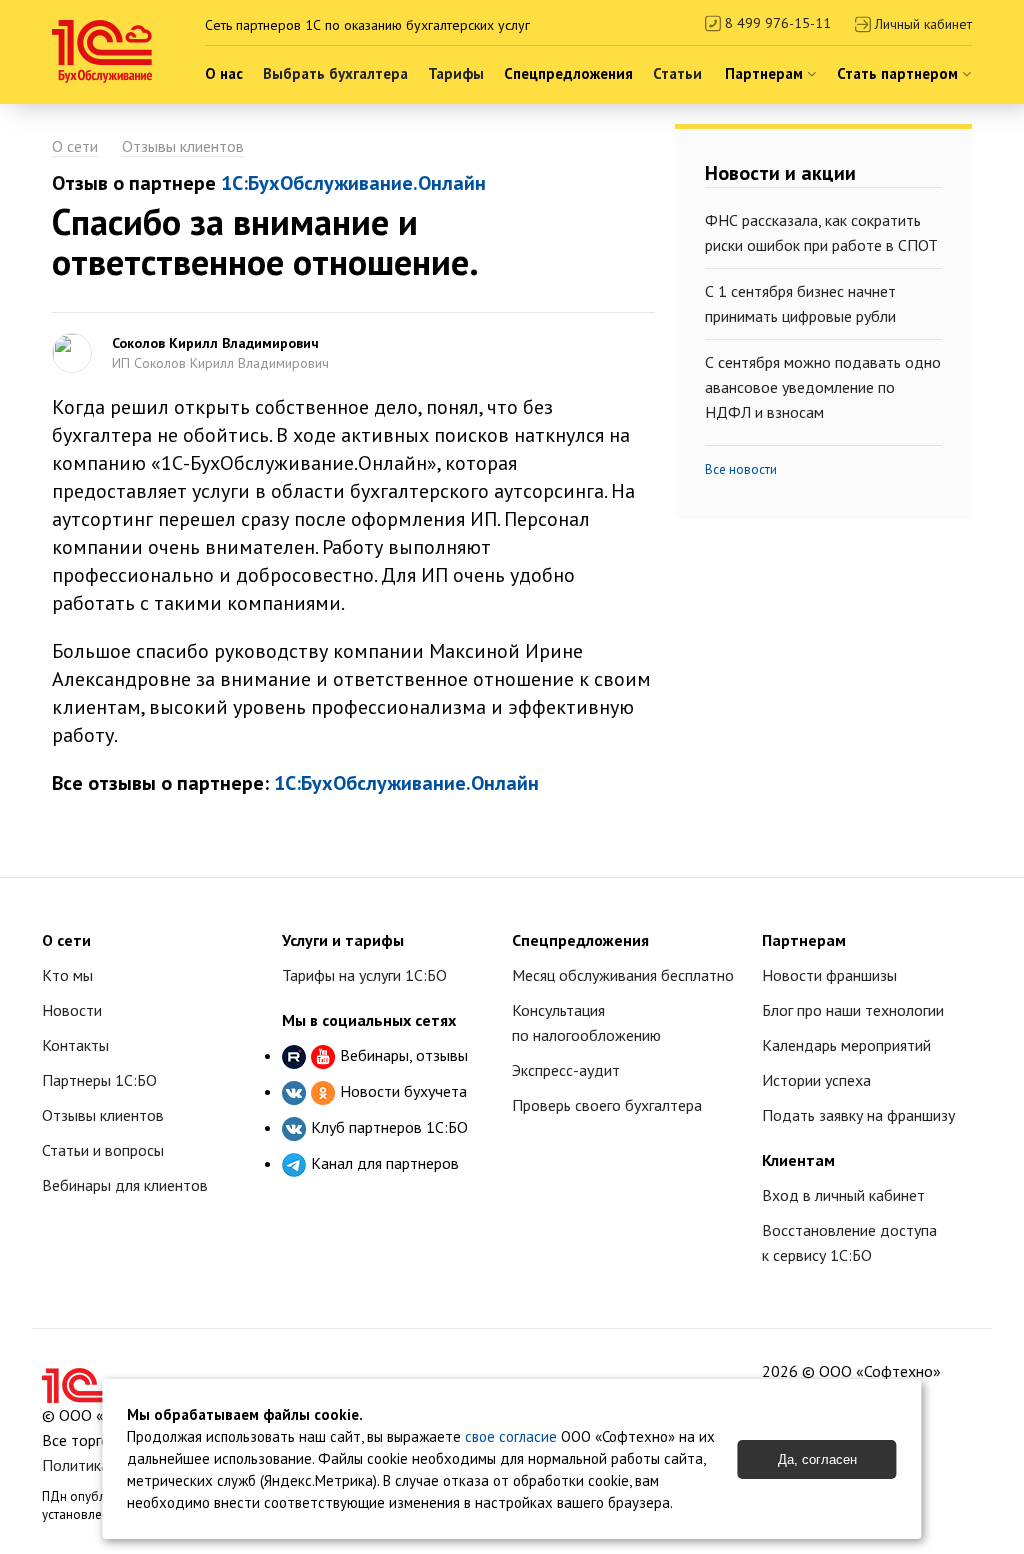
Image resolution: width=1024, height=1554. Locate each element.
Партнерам (766, 73)
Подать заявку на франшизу (858, 1115)
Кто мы (67, 975)
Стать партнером (899, 73)
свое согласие (511, 1436)
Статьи (677, 73)
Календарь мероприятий (846, 1045)
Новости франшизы (829, 975)
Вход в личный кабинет (843, 1195)
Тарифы (456, 73)
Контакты (75, 1045)
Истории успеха (816, 1080)
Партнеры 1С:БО (99, 1080)
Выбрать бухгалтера (335, 73)
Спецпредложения (568, 73)
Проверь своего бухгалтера (607, 1105)
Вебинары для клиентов (125, 1185)
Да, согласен (817, 1459)
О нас (224, 73)
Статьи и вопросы (103, 1150)
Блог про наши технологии (853, 1010)
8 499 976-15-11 (776, 23)
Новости (72, 1010)
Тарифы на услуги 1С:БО (364, 975)
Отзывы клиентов (183, 146)
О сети (75, 146)
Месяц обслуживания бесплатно (623, 975)
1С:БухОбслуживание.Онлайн (353, 183)
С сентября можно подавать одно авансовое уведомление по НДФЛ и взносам (823, 387)
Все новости (741, 469)
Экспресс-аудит (566, 1070)
